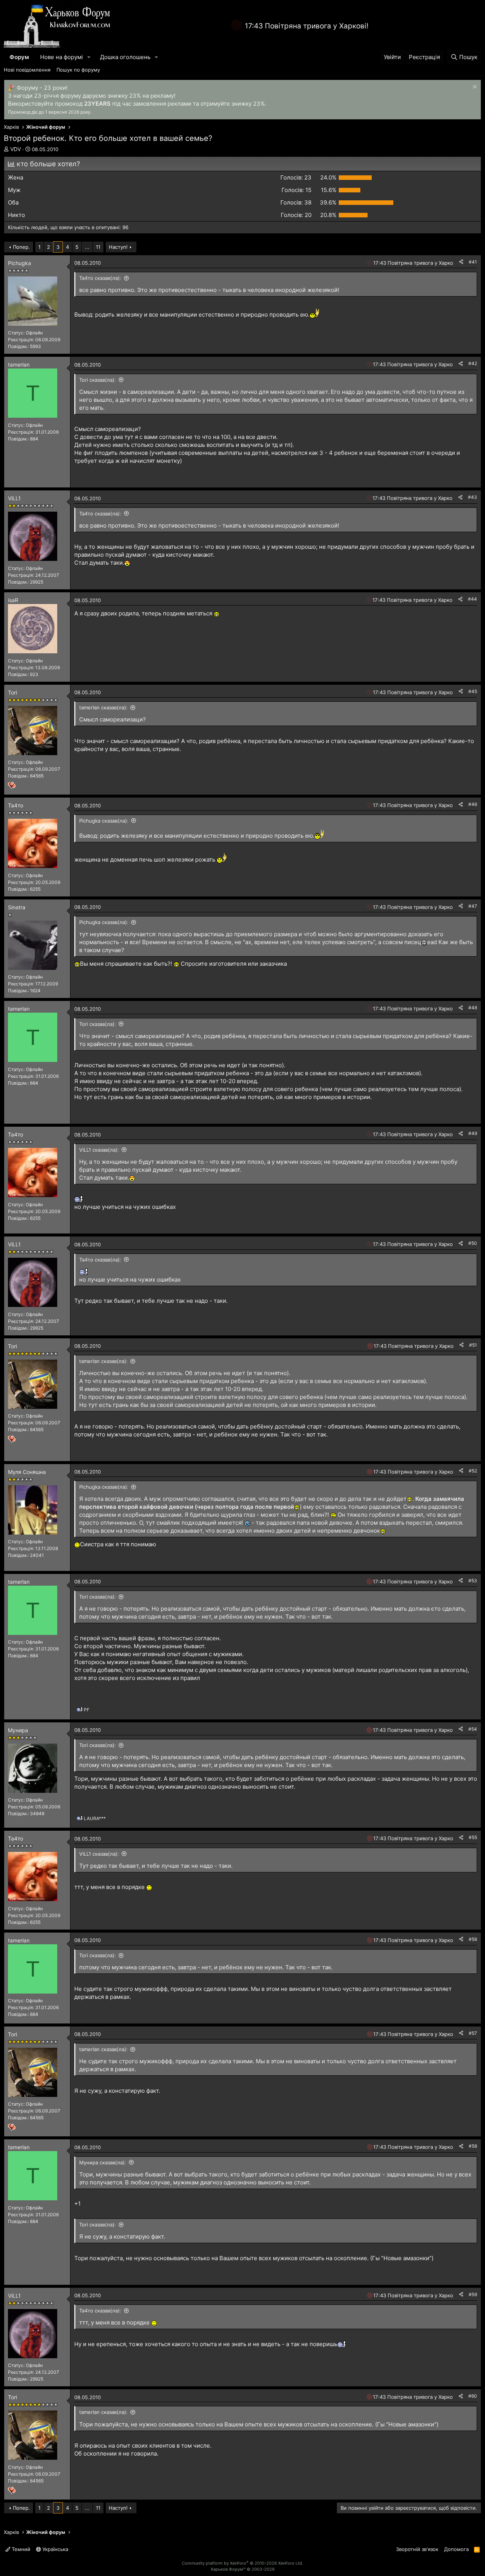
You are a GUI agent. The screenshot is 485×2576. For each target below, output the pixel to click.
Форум (19, 57)
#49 (473, 1133)
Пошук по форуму (78, 70)
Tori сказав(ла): (98, 380)
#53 (473, 1581)
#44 (472, 599)
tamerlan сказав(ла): (103, 707)
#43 (472, 497)
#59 (473, 2294)
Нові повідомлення (27, 70)
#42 (473, 363)
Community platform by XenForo (242, 2563)
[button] (89, 57)
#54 (473, 1729)
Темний (20, 2549)
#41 (473, 262)
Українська (55, 2549)
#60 (473, 2396)
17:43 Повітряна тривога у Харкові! (307, 26)
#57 (473, 2033)
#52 (473, 1471)
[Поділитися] (461, 262)
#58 (473, 2146)
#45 (473, 691)
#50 (473, 1243)
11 (98, 247)
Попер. (21, 247)
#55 (473, 1837)
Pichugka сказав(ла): (104, 821)
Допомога (456, 2549)
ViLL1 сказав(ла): (99, 1150)
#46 (473, 804)
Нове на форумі (62, 57)
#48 (473, 1008)
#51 (473, 1345)
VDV (16, 149)
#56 (473, 1939)
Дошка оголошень (125, 57)
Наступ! (118, 247)
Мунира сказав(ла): (103, 2162)
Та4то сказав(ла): (100, 278)
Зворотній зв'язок (417, 2549)
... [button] (87, 247)
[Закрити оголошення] (474, 88)
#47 (473, 906)
